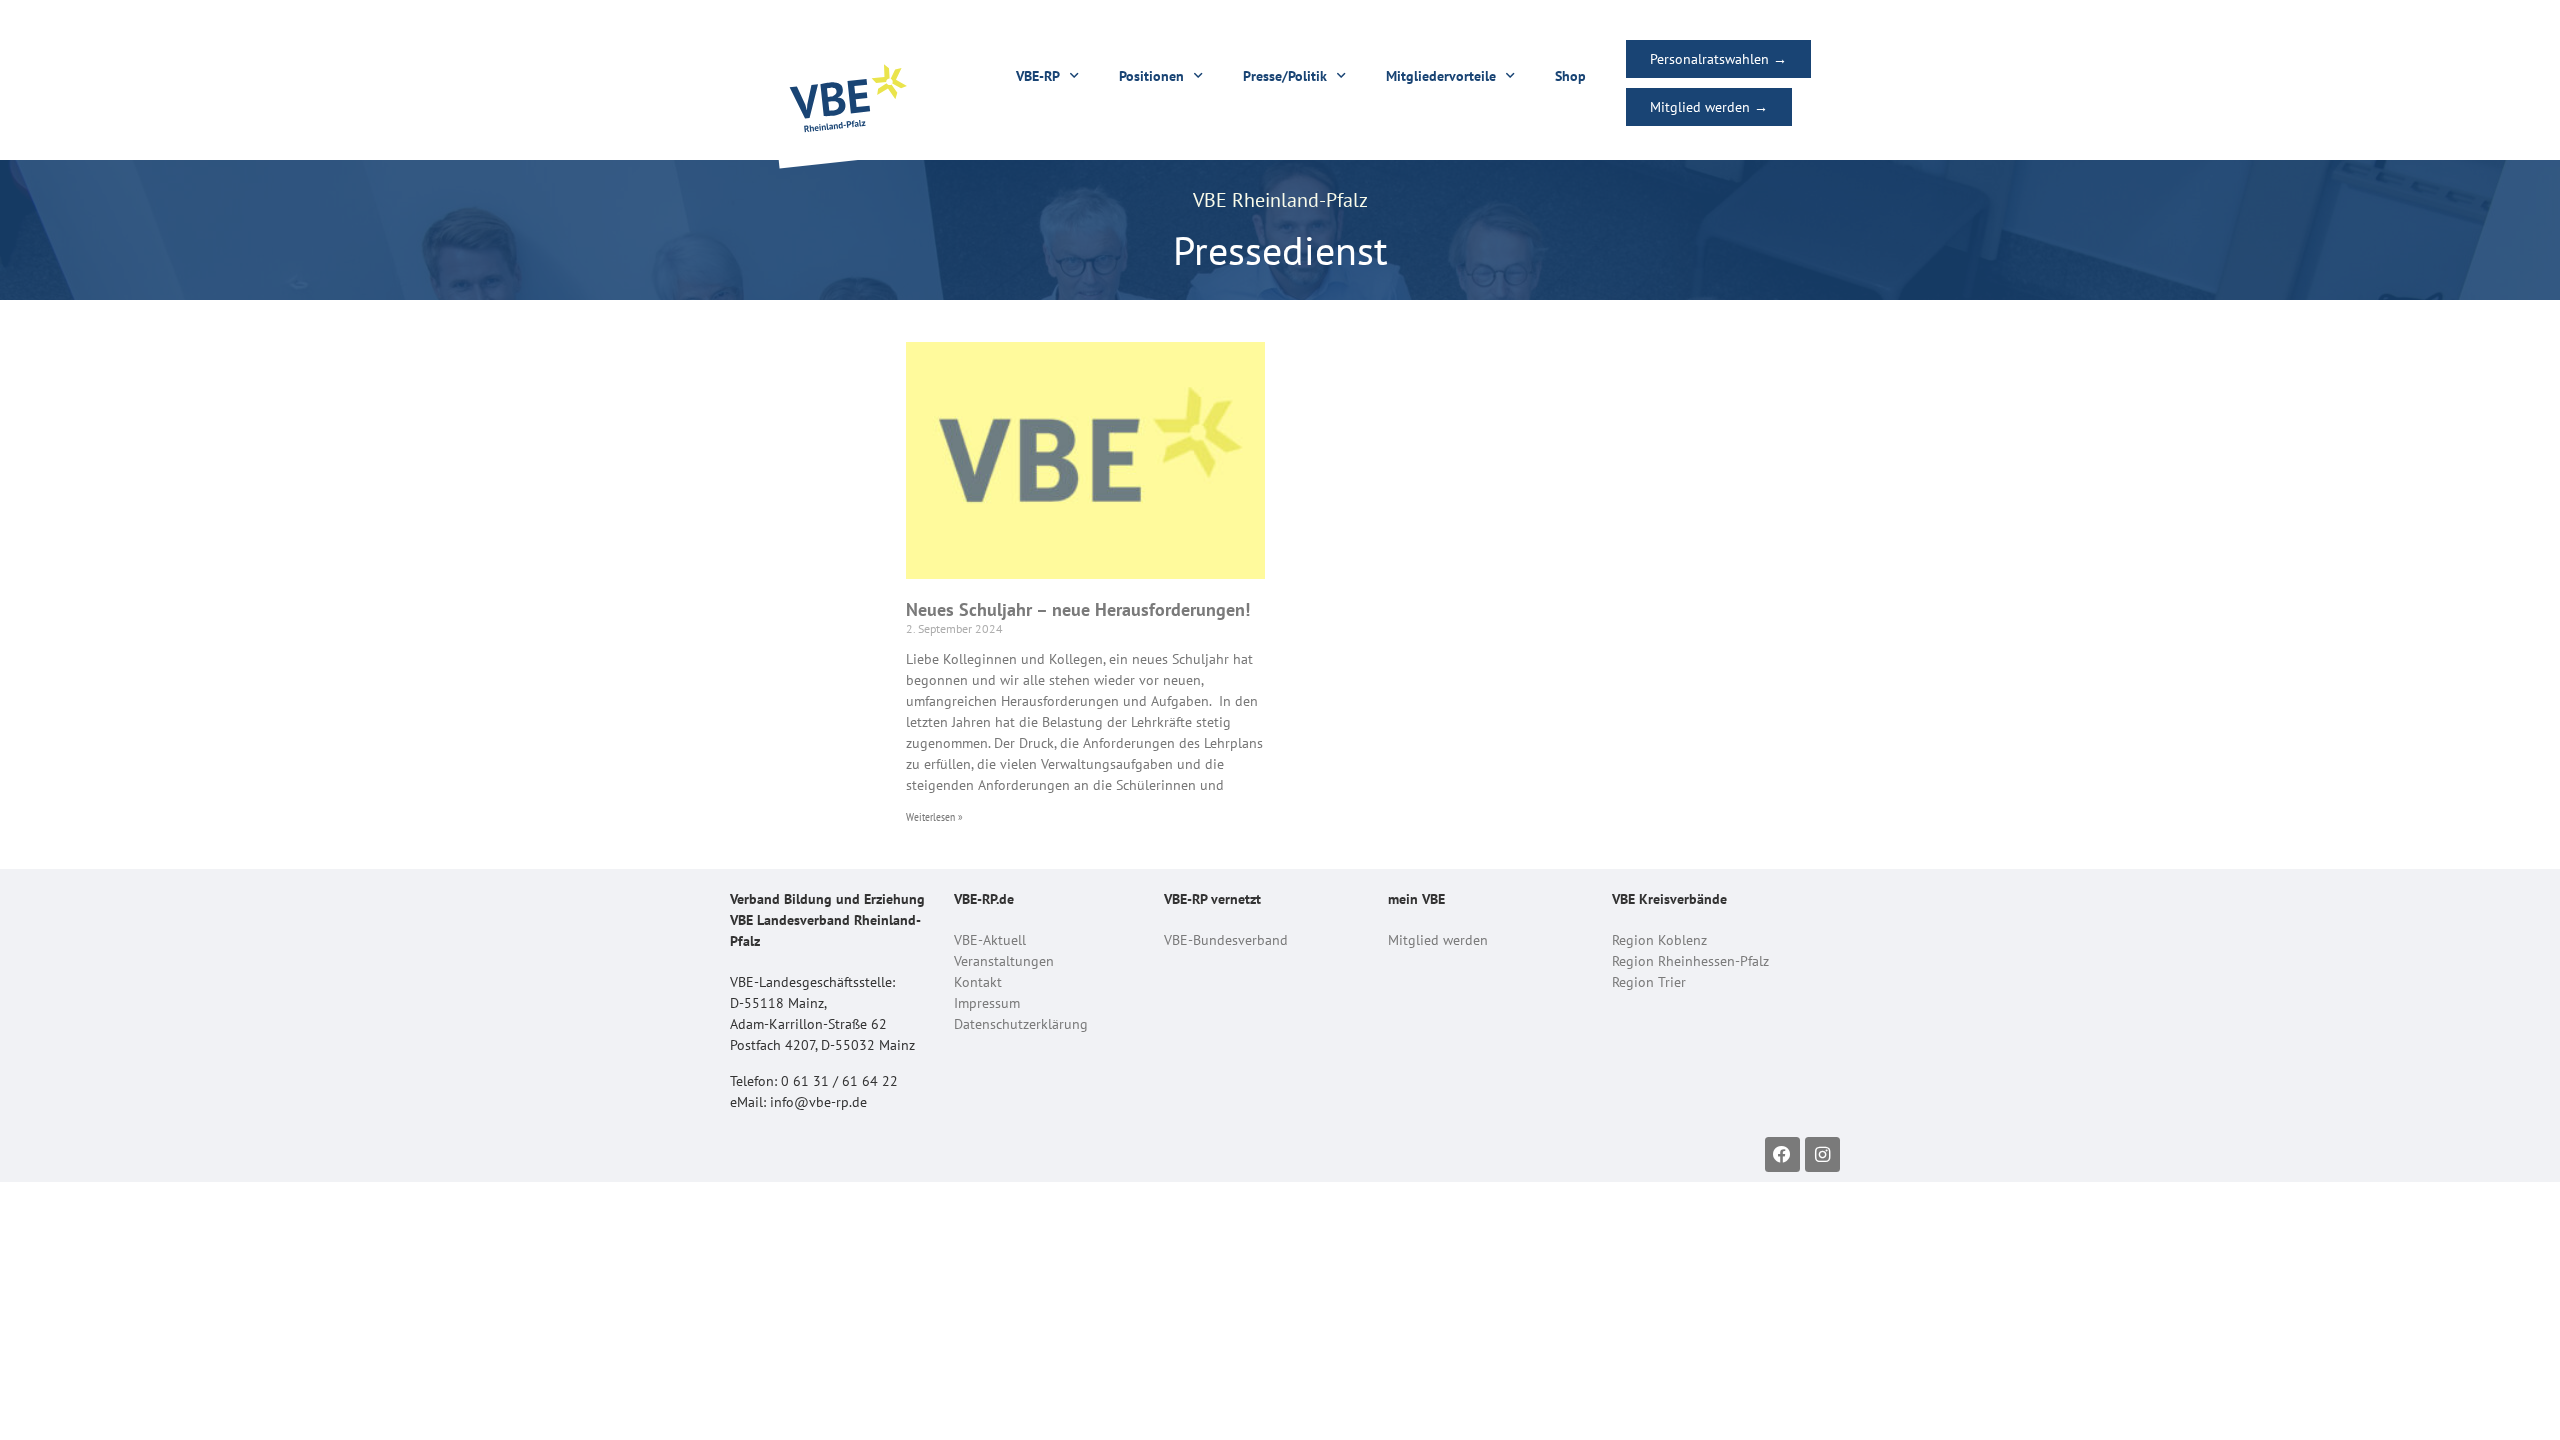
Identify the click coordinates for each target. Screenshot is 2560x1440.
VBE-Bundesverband (1226, 940)
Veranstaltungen (1004, 961)
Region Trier (1649, 982)
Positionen (1151, 76)
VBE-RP (1038, 76)
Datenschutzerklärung (1021, 1024)
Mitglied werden (1438, 940)
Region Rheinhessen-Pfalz (1690, 961)
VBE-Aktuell (990, 940)
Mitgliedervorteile (1441, 76)
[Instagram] (1822, 1154)
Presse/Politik (1285, 76)
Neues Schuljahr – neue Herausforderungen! (1078, 609)
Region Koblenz (1659, 940)
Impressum (987, 1003)
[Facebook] (1782, 1154)
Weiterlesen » (934, 816)
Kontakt (978, 982)
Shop (1570, 76)
